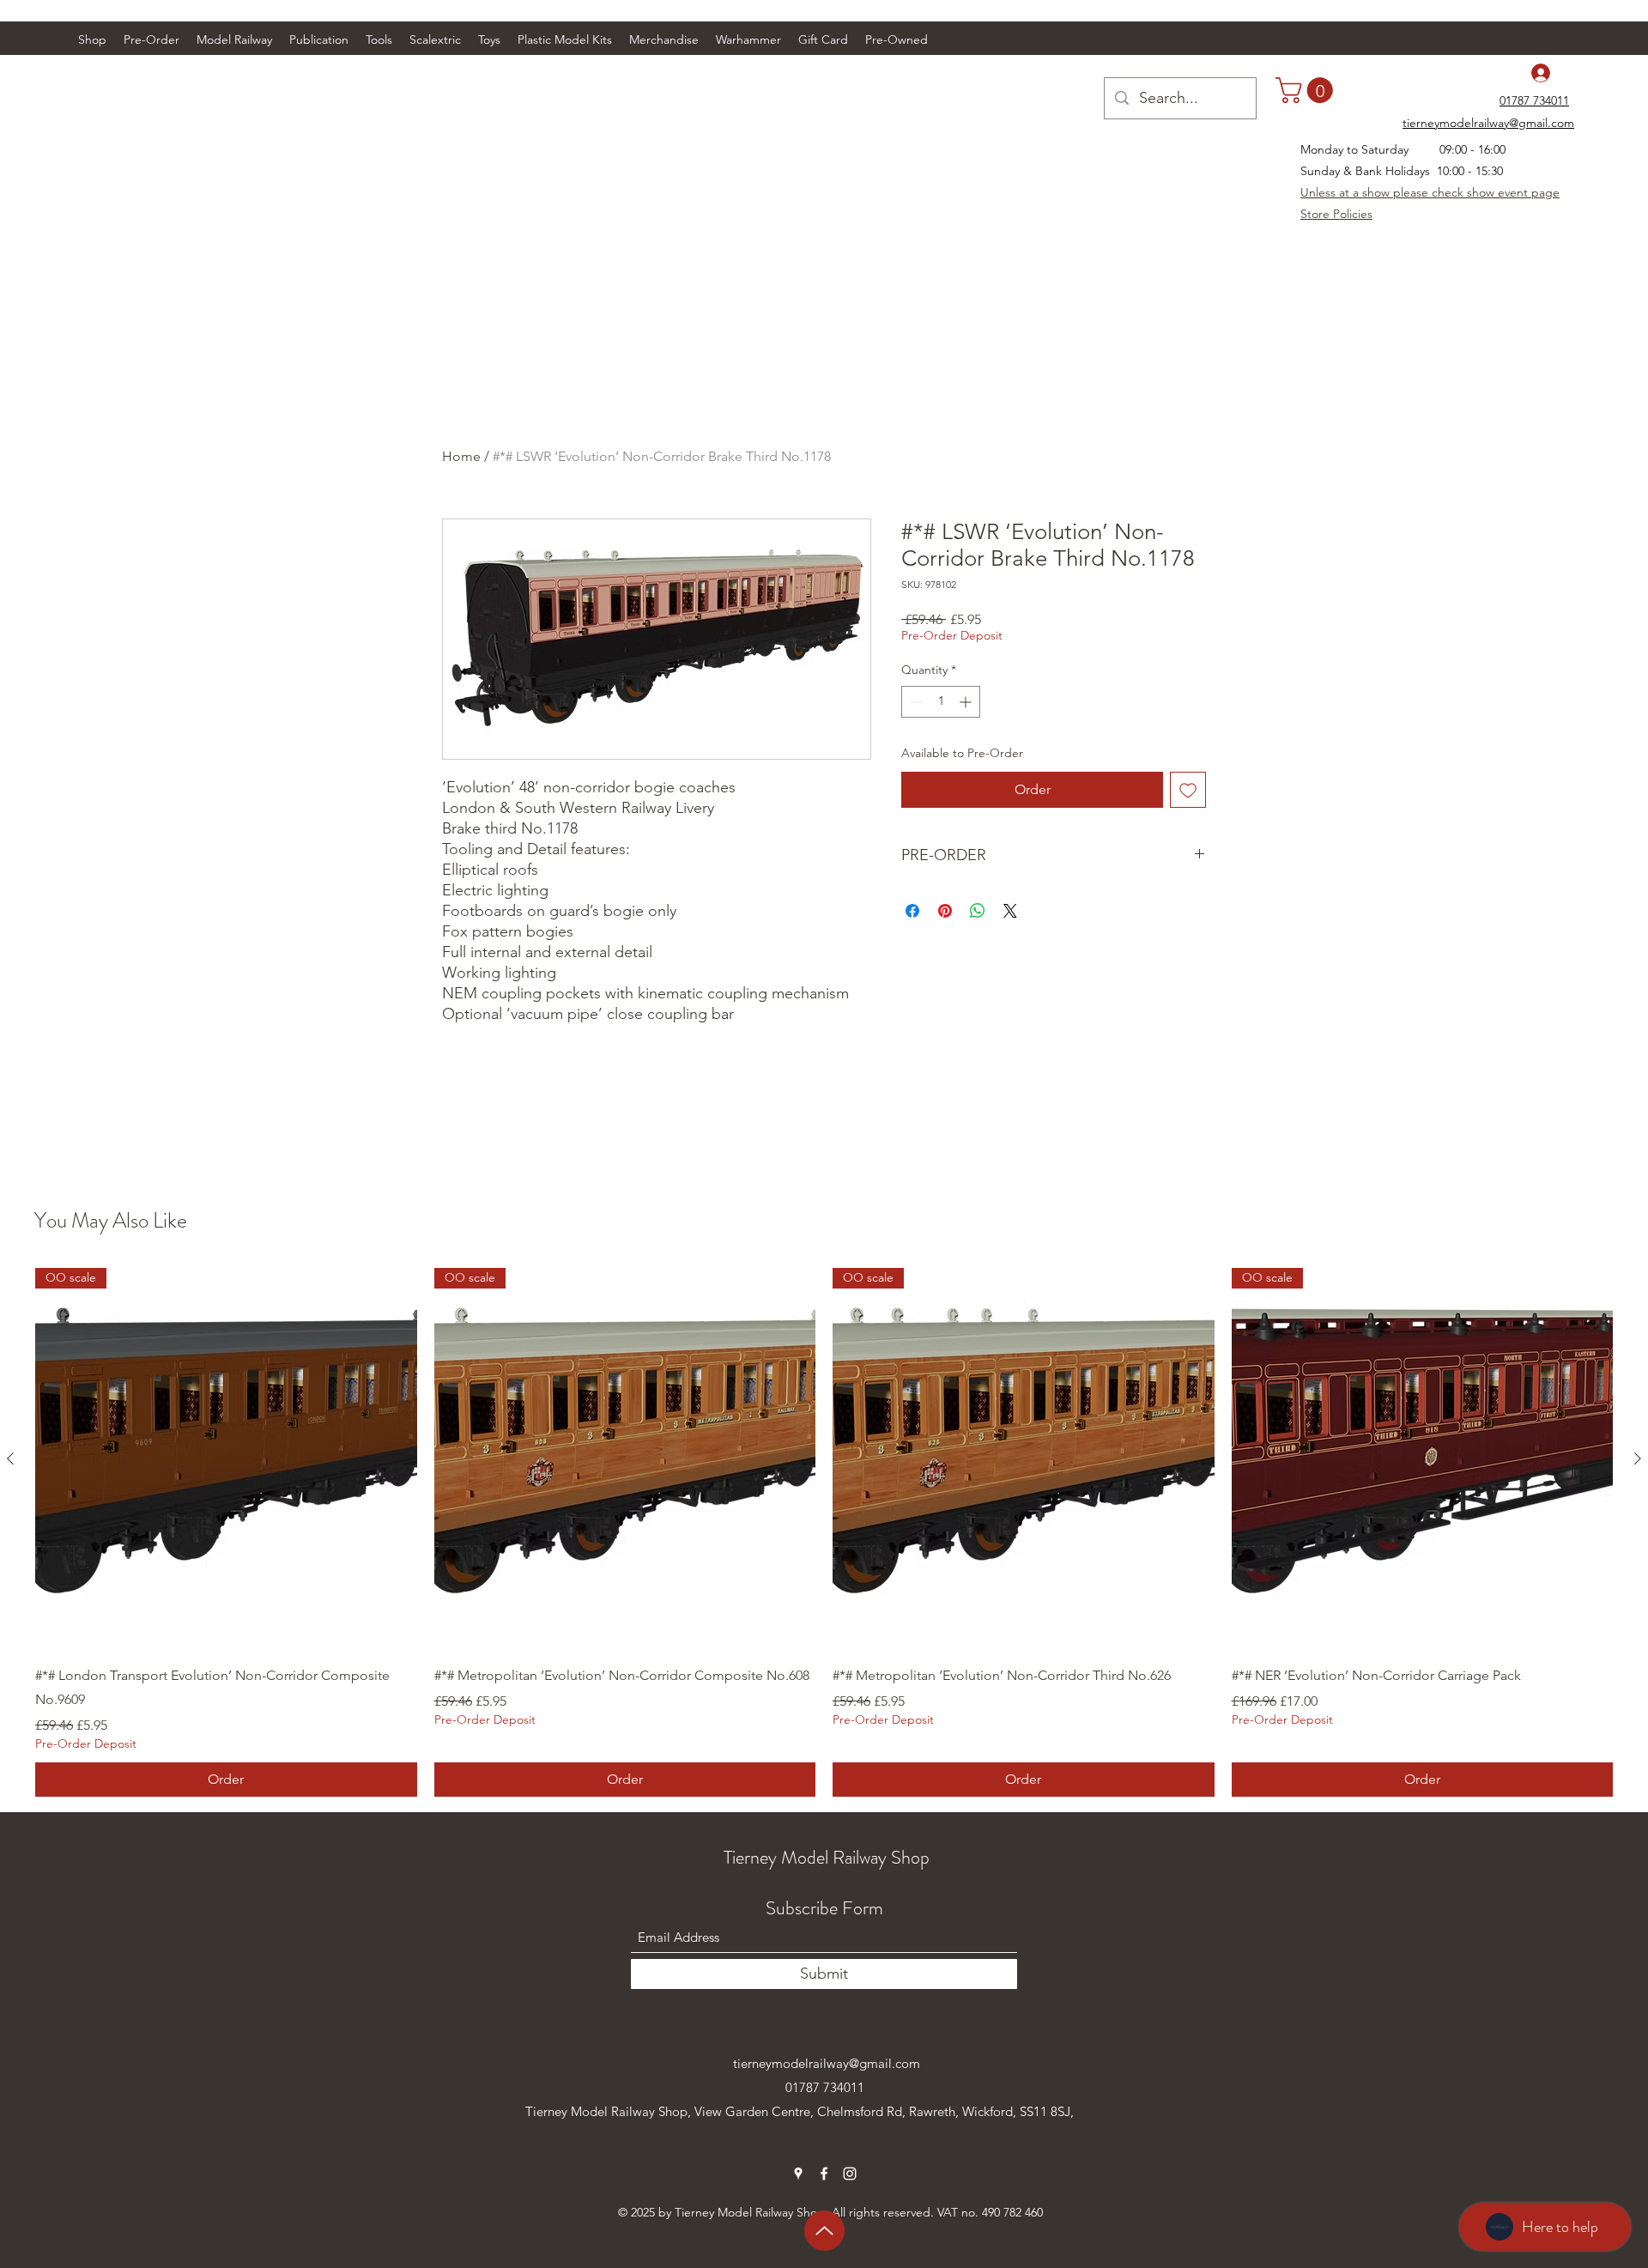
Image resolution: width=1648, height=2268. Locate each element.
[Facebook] (824, 2174)
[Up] (824, 2231)
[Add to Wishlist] (1188, 790)
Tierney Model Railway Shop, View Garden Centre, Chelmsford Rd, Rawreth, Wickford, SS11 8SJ (798, 2111)
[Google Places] (798, 2174)
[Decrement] (915, 702)
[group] (824, 1532)
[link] (1307, 90)
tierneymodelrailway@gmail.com (827, 2063)
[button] (234, 39)
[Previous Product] (10, 1458)
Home (461, 456)
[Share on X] (1010, 911)
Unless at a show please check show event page (1430, 192)
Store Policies (1336, 214)
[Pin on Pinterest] (945, 911)
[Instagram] (850, 2174)
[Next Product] (1638, 1458)
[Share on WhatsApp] (978, 911)
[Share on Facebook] (912, 911)
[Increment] (967, 702)
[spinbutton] (941, 702)
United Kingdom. (574, 2135)
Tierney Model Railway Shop (827, 1857)
